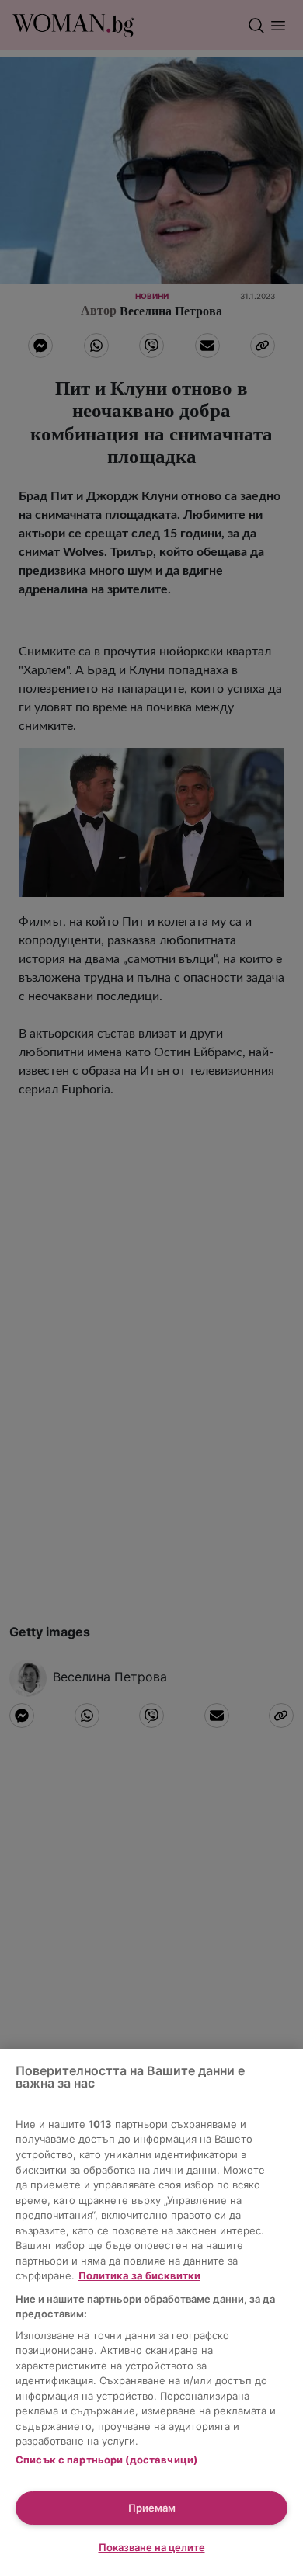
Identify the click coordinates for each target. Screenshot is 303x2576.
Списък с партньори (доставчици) (106, 2460)
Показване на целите (152, 2547)
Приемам (152, 2508)
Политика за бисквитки (139, 2275)
